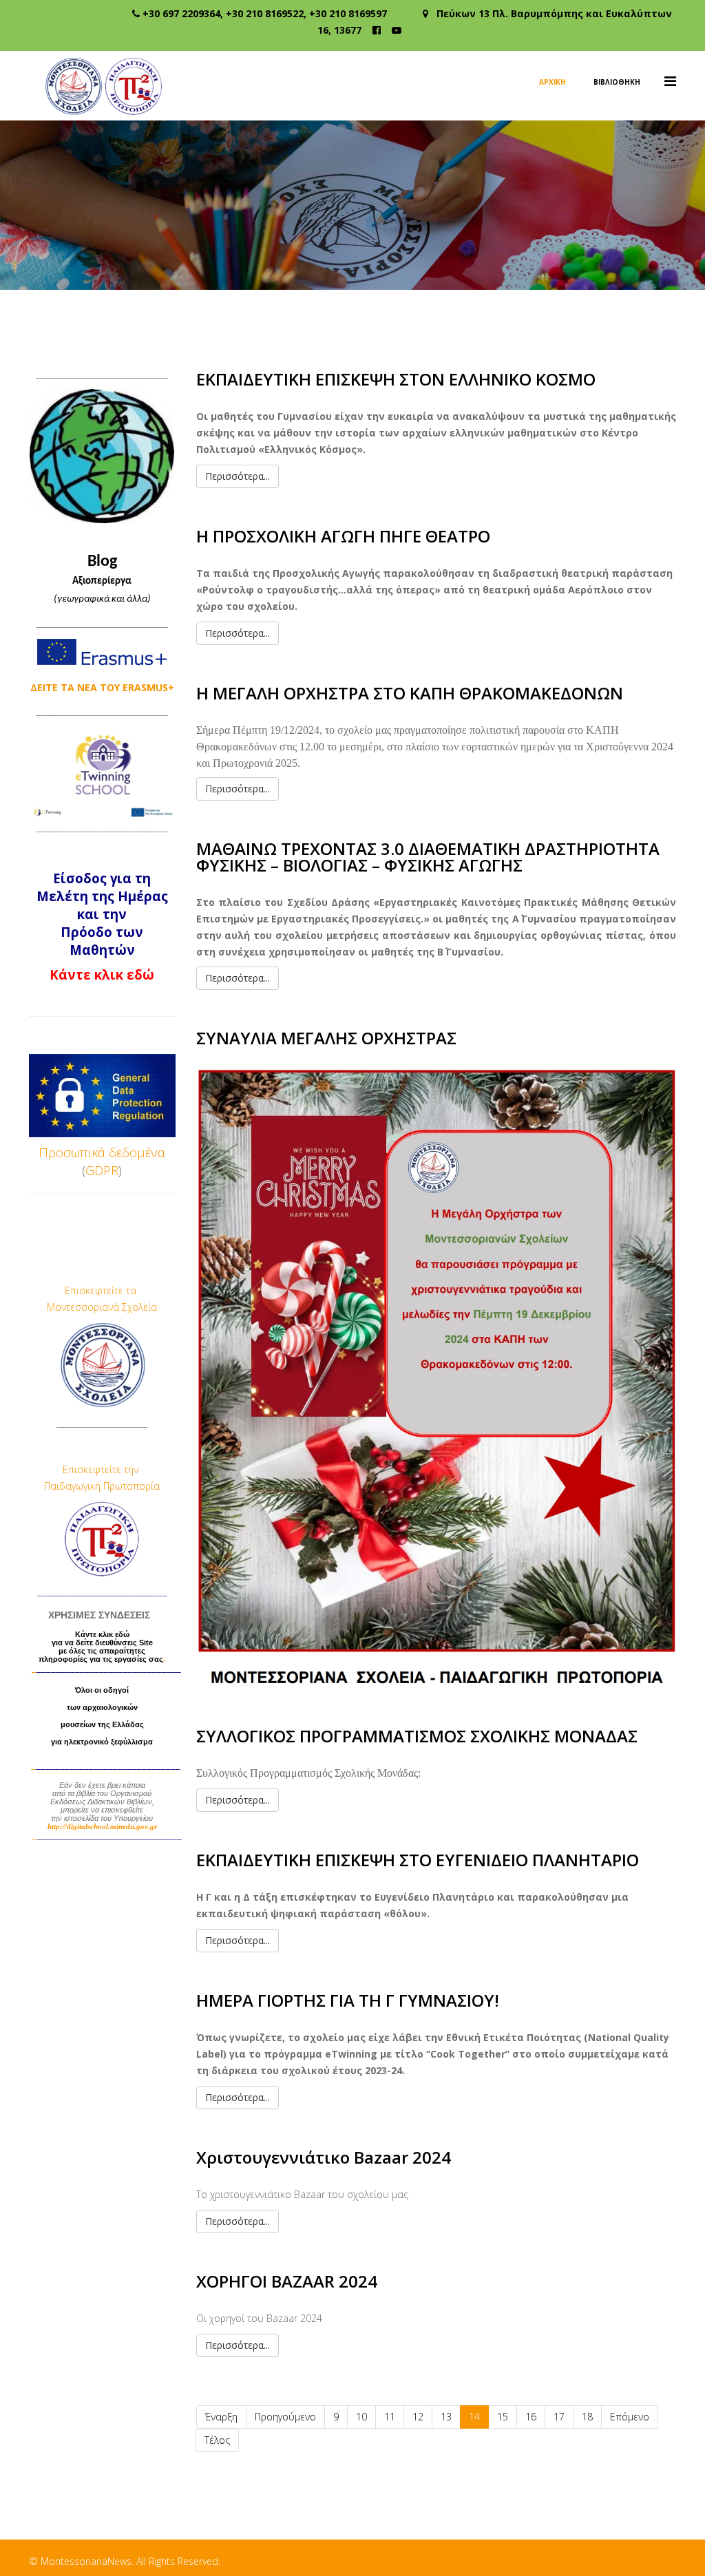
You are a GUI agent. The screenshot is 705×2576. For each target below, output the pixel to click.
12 (418, 2417)
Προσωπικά (72, 1152)
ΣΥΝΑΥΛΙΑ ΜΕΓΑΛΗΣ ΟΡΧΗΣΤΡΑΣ (326, 1038)
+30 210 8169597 (348, 13)
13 (446, 2417)
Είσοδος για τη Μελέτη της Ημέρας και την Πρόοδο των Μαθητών (102, 914)
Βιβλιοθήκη (617, 82)
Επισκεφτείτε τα (102, 1290)
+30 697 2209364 (181, 13)
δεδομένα (137, 1152)
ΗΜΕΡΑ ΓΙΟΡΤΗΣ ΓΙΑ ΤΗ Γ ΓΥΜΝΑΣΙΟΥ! (348, 2000)
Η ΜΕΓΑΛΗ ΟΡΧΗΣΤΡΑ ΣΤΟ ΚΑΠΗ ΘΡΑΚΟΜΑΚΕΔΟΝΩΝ (410, 693)
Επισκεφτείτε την (102, 1469)
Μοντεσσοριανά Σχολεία (102, 1307)
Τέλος (217, 2440)
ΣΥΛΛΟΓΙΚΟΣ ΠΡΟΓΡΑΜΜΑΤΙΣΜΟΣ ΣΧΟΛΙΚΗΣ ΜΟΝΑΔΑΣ (417, 1736)
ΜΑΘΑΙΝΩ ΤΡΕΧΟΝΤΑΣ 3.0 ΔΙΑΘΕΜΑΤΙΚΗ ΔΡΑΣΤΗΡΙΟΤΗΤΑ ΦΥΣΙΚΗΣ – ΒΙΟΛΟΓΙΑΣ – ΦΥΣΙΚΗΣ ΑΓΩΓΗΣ (428, 857)
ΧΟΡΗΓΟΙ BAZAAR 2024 (287, 2281)
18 (587, 2417)
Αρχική (553, 82)
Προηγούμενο (285, 2417)
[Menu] (670, 81)
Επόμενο (630, 2417)
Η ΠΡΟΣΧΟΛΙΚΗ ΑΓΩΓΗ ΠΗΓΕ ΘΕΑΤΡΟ (343, 536)
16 (531, 2417)
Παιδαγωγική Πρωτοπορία (102, 1486)
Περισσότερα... (238, 476)
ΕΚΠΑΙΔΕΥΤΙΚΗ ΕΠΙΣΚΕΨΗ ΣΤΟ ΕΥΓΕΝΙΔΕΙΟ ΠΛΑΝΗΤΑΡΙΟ (418, 1860)
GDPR (102, 1170)
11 (390, 2417)
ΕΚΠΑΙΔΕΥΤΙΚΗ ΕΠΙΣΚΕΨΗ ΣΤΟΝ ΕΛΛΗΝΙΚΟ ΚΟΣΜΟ (396, 379)
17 (559, 2417)
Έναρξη (221, 2417)
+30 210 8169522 (265, 13)
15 (503, 2417)
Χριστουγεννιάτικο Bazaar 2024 (324, 2157)
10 (361, 2417)
